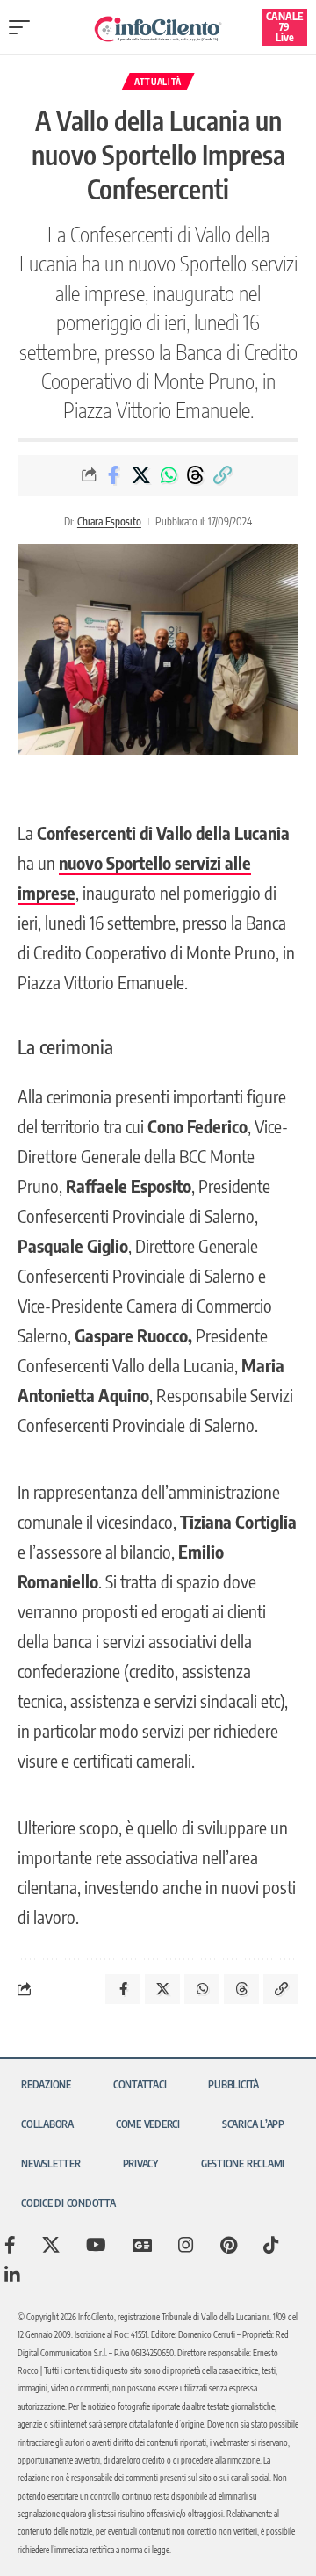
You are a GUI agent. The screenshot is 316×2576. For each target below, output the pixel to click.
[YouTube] (96, 2245)
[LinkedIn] (12, 2275)
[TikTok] (271, 2245)
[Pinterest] (229, 2245)
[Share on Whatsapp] (169, 475)
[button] (24, 27)
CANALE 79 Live (284, 27)
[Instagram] (186, 2245)
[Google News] (142, 2245)
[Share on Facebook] (114, 475)
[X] (51, 2245)
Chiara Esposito (109, 521)
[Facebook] (10, 2245)
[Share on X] (141, 475)
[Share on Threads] (196, 475)
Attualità (158, 82)
